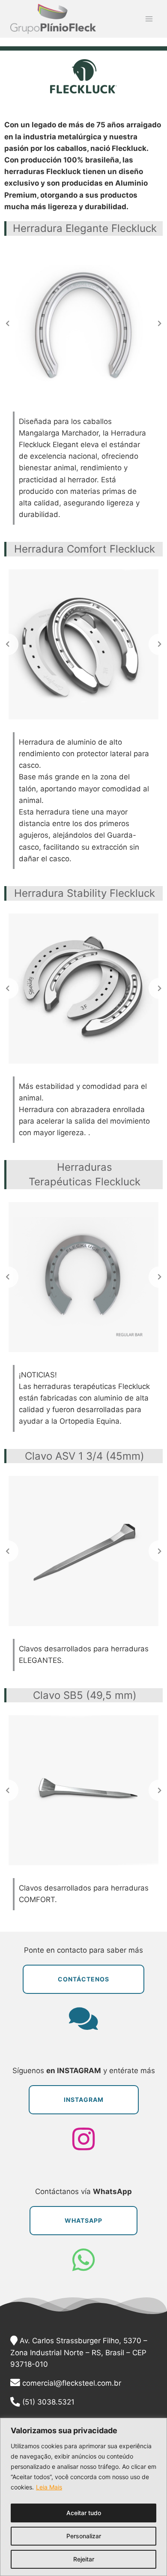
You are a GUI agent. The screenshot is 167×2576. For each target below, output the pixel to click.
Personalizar (84, 2536)
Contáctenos (83, 1979)
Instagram (84, 2100)
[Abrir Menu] (149, 19)
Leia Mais (49, 2487)
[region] (83, 2497)
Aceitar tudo (84, 2513)
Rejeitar (84, 2559)
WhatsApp (83, 2220)
